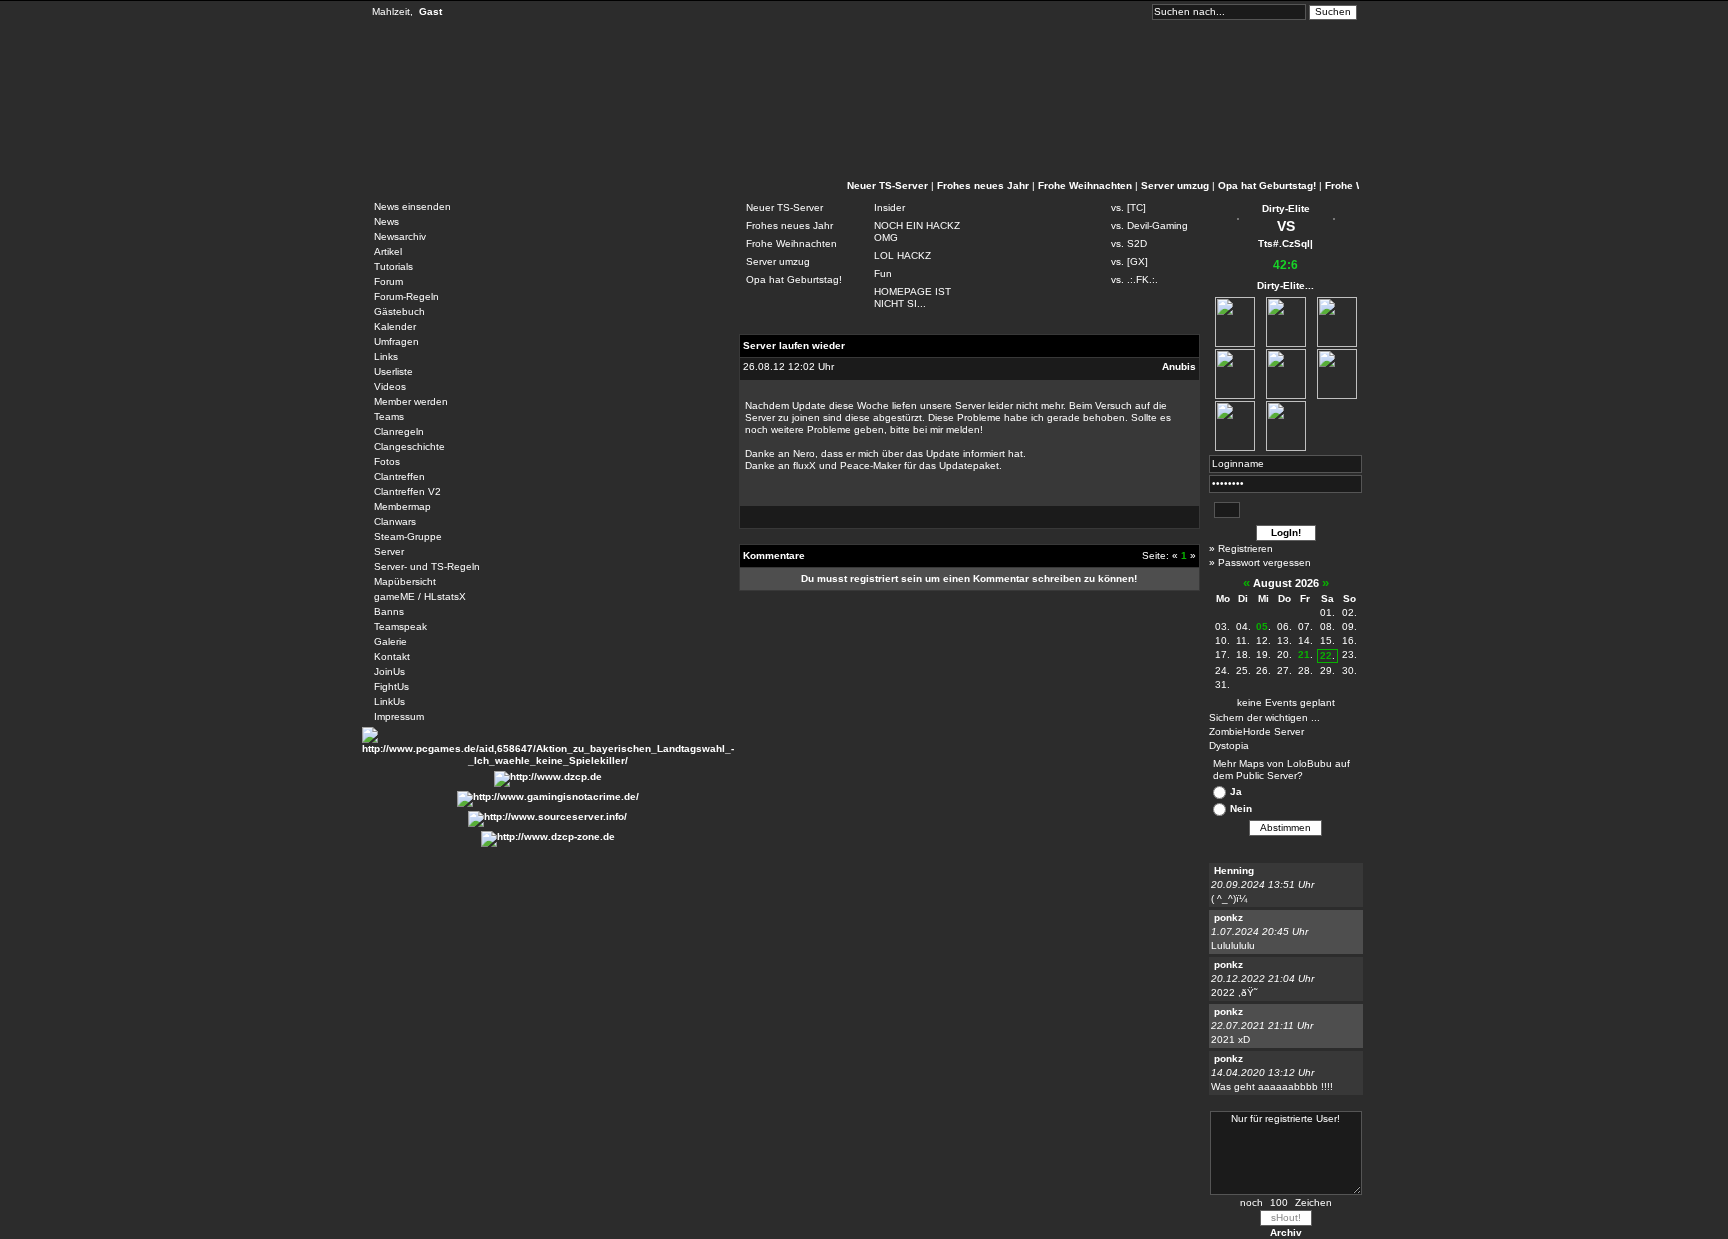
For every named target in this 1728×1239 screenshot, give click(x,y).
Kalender (395, 326)
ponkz (1228, 917)
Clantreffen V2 (407, 491)
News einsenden (412, 206)
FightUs (391, 686)
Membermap (402, 506)
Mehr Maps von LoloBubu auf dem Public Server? (1281, 769)
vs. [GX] (1129, 261)
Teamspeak (400, 626)
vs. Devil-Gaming (1149, 225)
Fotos (387, 461)
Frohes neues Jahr (983, 185)
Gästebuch (399, 311)
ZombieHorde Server (1256, 731)
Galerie (390, 641)
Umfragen (396, 341)
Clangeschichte (409, 446)
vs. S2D (1129, 243)
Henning (1234, 870)
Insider (889, 207)
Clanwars (395, 521)
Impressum (399, 716)
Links (386, 356)
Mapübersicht (405, 581)
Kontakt (392, 656)
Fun (883, 273)
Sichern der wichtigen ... (1264, 717)
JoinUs (389, 671)
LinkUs (389, 701)
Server (389, 551)
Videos (390, 386)
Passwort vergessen (1264, 562)
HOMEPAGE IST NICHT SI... (912, 297)
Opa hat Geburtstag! (1267, 185)
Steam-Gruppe (408, 536)
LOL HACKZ (902, 255)
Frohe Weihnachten (1085, 185)
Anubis (1179, 366)
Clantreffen (399, 476)
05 (1262, 626)
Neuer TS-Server (887, 185)
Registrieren (1245, 548)
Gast (430, 11)
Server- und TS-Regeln (427, 566)
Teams (389, 416)
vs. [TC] (1128, 207)
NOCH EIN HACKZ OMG (917, 231)
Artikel (388, 251)
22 (1326, 655)
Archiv (1286, 1232)
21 (1304, 654)
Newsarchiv (400, 236)
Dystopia (1229, 745)
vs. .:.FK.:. (1134, 279)
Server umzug (1175, 185)
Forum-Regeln (406, 296)
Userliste (393, 371)
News (386, 221)
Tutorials (393, 266)
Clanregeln (399, 431)
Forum (388, 281)
